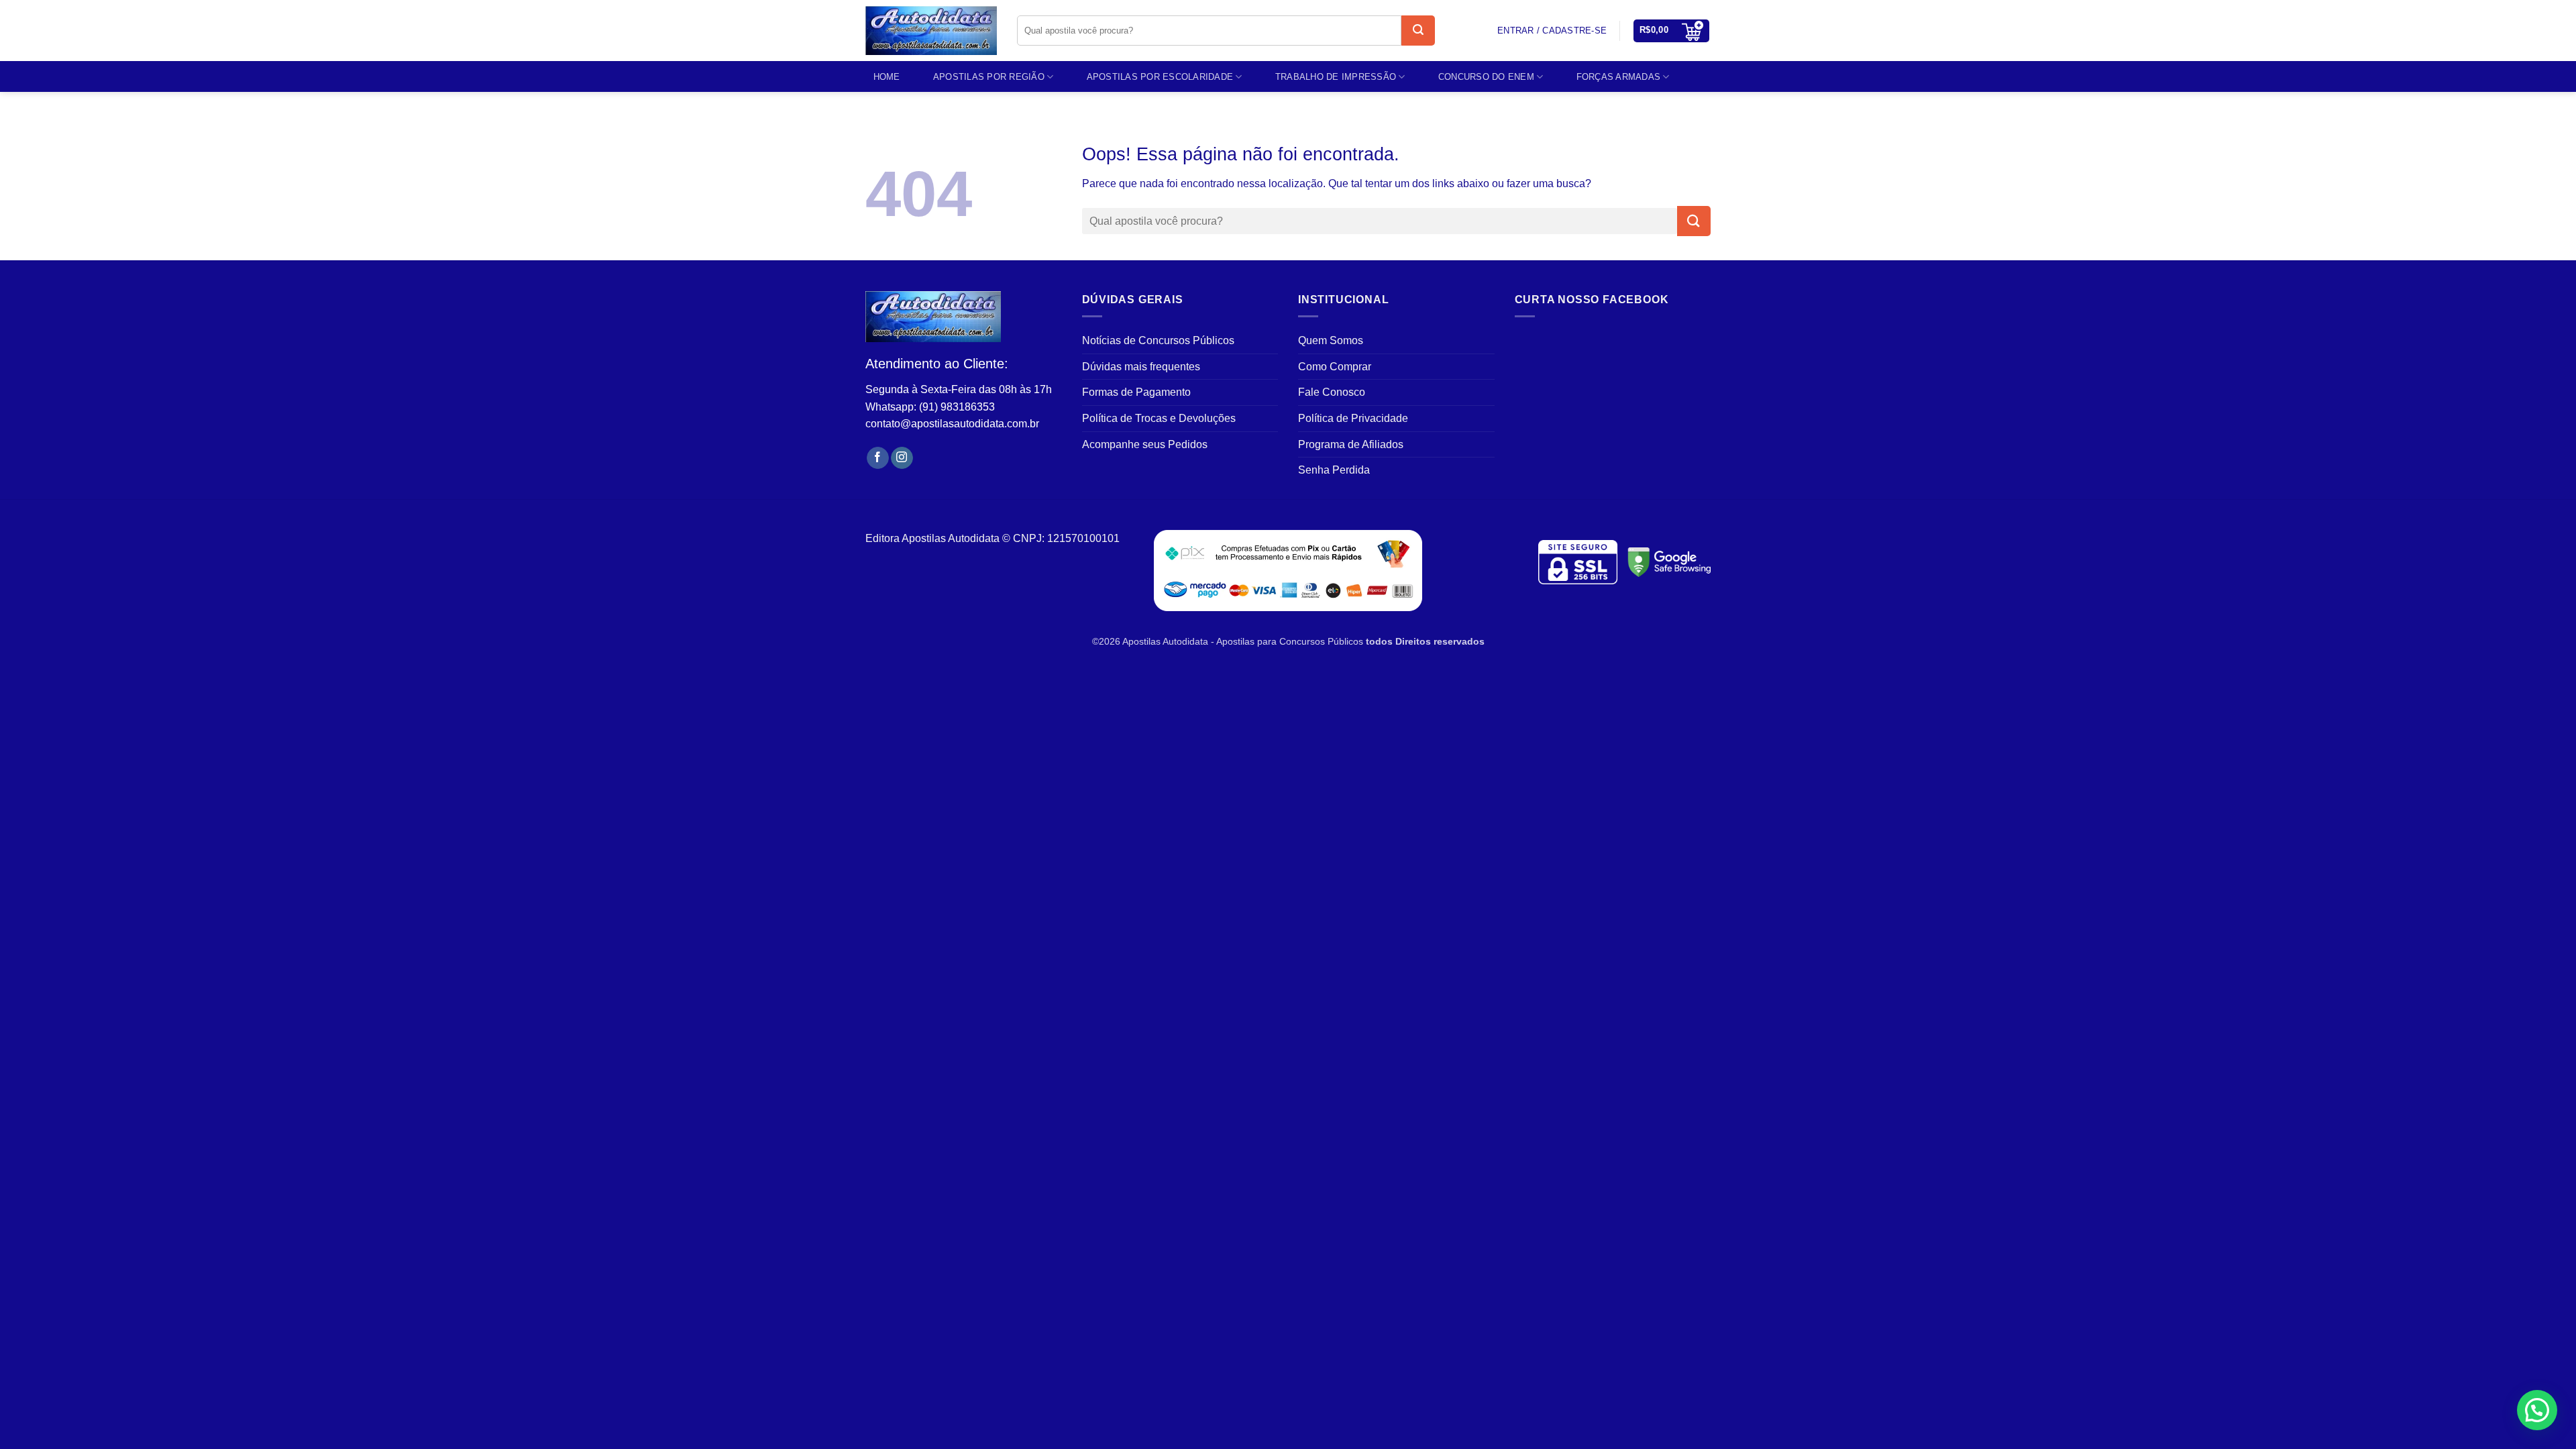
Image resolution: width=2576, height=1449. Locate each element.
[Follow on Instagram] (902, 458)
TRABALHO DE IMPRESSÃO (1336, 77)
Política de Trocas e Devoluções (1159, 418)
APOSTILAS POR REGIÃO (989, 77)
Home (887, 77)
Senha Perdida (1334, 470)
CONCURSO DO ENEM (1486, 77)
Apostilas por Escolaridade (1160, 77)
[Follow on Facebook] (878, 458)
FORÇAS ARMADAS (1619, 77)
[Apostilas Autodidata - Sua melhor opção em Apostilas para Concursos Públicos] (931, 31)
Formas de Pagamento (1136, 392)
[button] (1672, 31)
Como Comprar (1335, 367)
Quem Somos (1331, 340)
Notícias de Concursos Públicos (1158, 340)
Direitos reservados (1440, 641)
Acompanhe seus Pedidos (1145, 444)
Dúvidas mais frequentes (1141, 367)
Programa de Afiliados (1351, 444)
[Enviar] (1418, 31)
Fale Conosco (1332, 392)
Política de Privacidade (1353, 418)
